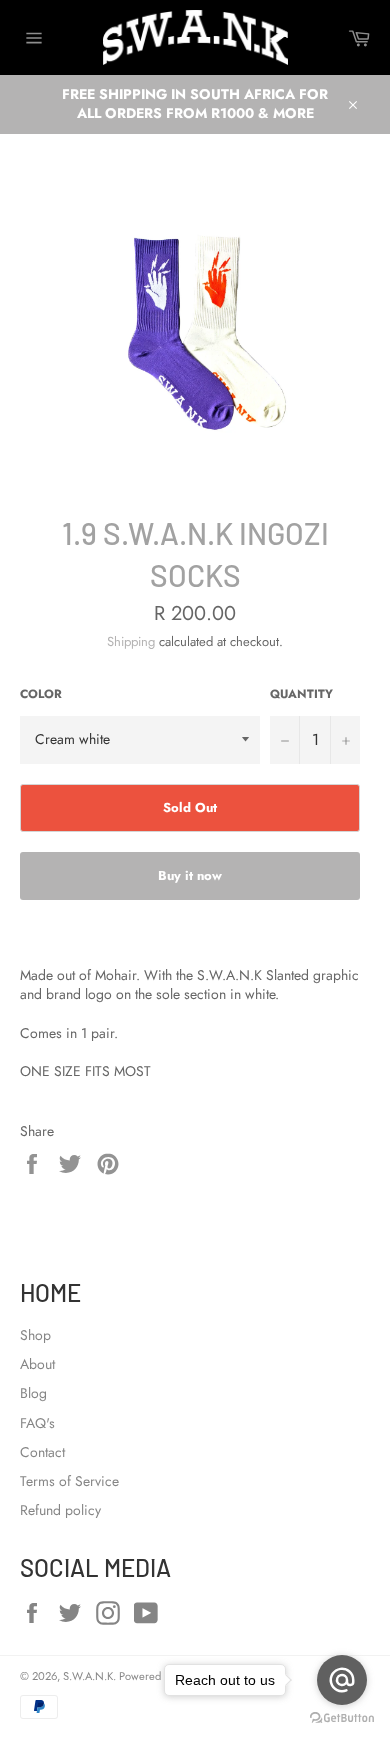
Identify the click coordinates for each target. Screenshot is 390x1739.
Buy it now (190, 875)
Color (41, 694)
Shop (35, 1335)
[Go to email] (342, 1680)
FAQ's (37, 1423)
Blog (33, 1393)
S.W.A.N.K (88, 1676)
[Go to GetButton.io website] (342, 1718)
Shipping (131, 641)
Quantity (301, 694)
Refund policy (60, 1510)
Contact (42, 1452)
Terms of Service (69, 1481)
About (37, 1364)
